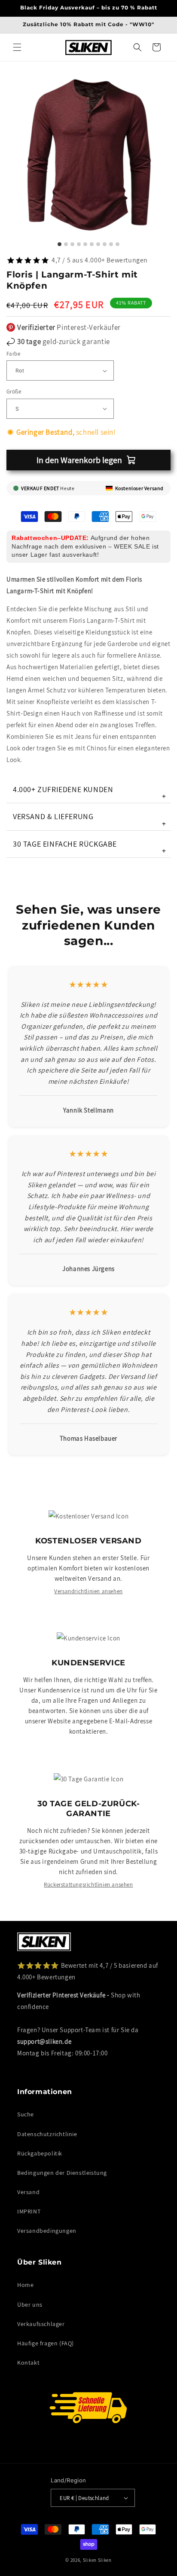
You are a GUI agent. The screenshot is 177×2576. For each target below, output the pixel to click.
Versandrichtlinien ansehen (88, 1591)
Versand (28, 2192)
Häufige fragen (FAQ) (46, 2343)
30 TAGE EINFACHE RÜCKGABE (90, 847)
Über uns (30, 2305)
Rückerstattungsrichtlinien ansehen (88, 1885)
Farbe (13, 354)
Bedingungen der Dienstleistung (62, 2173)
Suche (26, 2114)
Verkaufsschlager (41, 2324)
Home (25, 2285)
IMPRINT (29, 2211)
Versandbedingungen (47, 2231)
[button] (17, 47)
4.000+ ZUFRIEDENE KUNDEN (90, 793)
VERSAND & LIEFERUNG (90, 820)
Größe (14, 392)
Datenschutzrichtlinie (47, 2134)
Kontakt (28, 2363)
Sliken (90, 2560)
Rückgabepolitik (40, 2153)
